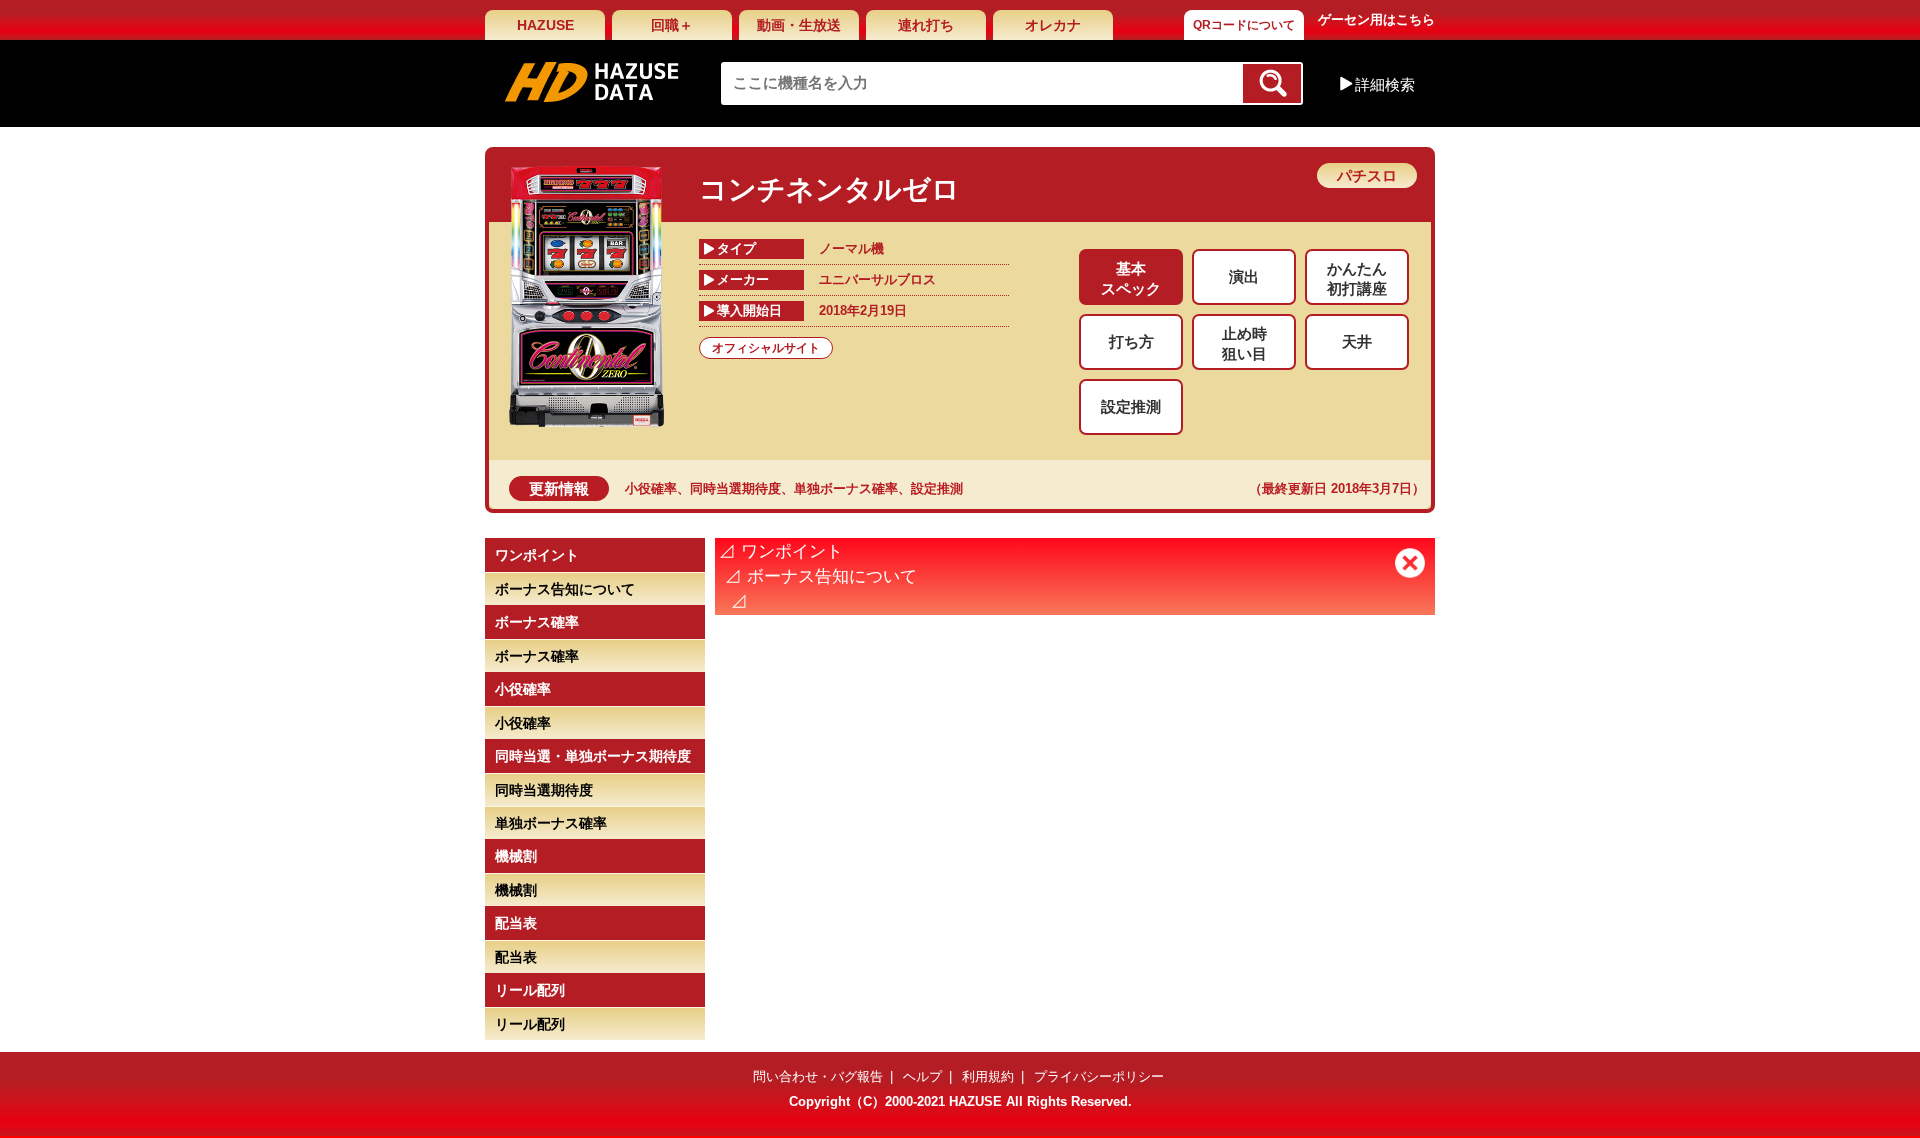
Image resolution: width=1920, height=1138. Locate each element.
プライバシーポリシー (1099, 1076)
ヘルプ (922, 1076)
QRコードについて (1244, 25)
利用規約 (988, 1076)
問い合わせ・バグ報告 (818, 1076)
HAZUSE (545, 25)
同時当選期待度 (735, 488)
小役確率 (651, 488)
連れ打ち (926, 25)
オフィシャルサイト (766, 348)
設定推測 (937, 488)
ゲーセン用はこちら (1376, 19)
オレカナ (1053, 25)
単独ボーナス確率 (846, 488)
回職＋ (672, 25)
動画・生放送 (799, 25)
